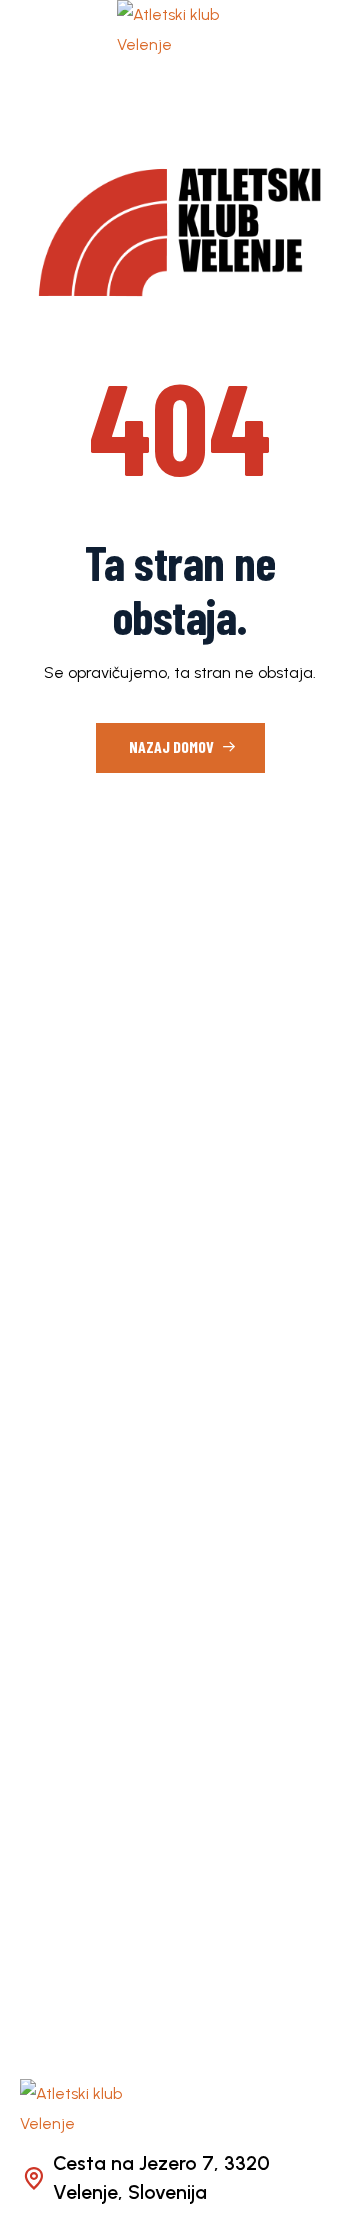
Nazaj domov (173, 746)
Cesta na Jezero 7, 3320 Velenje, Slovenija (161, 2178)
